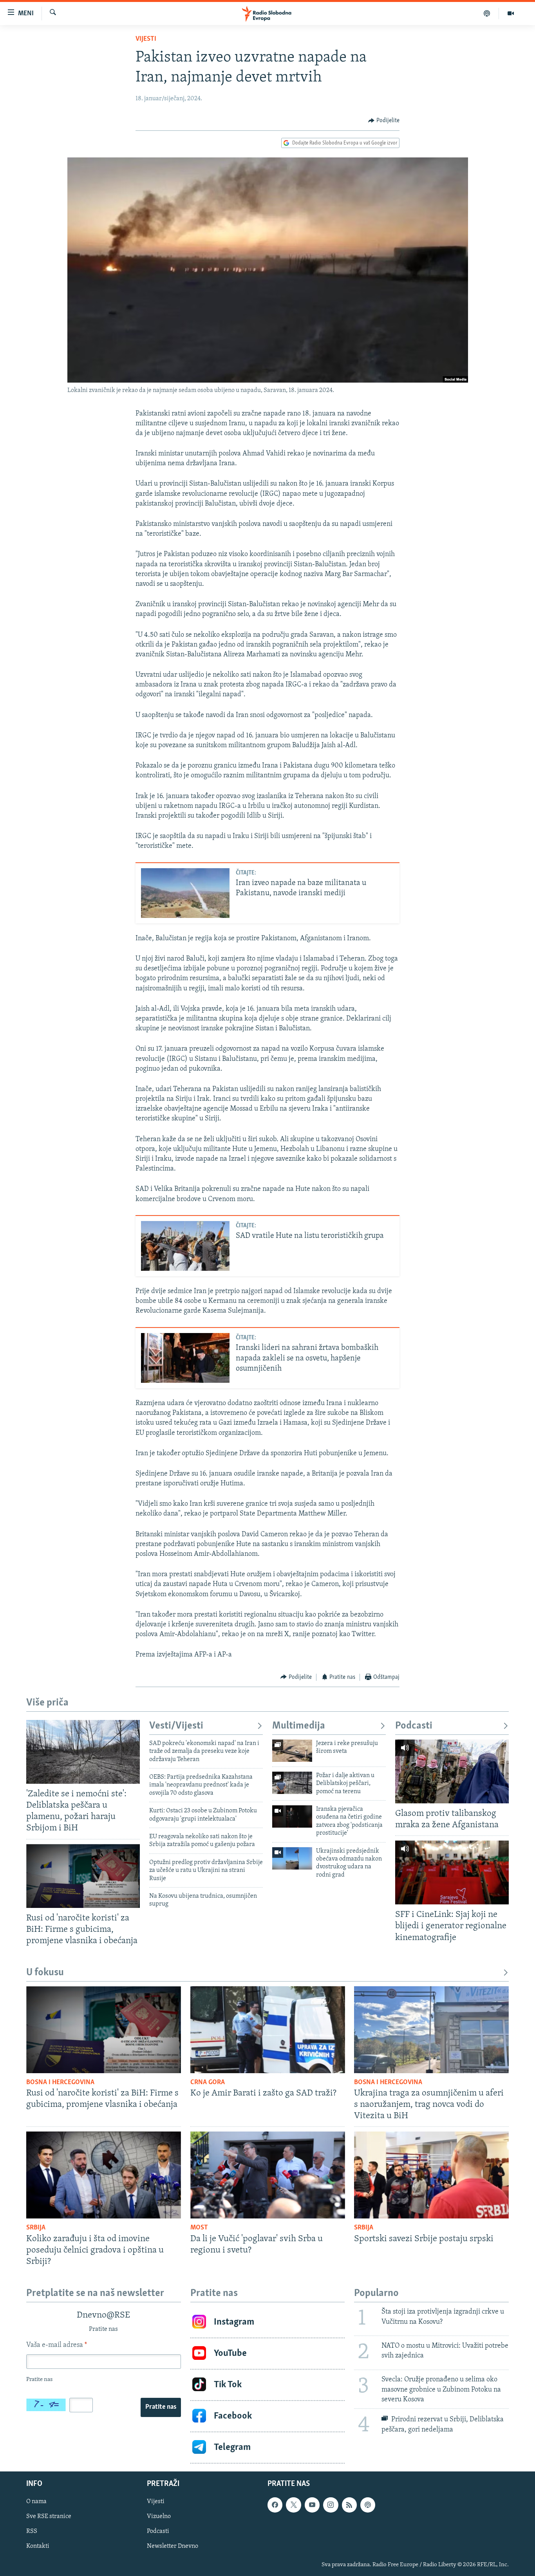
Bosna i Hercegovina (60, 2083)
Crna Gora (208, 2083)
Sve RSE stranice (49, 2516)
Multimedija (299, 1726)
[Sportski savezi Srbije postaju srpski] (431, 2175)
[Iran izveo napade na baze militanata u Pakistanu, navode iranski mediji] (185, 893)
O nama (36, 2502)
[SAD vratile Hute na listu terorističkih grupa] (185, 1246)
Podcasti (414, 1726)
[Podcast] (487, 13)
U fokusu (45, 1973)
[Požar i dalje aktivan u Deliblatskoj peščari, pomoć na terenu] (292, 1783)
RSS (32, 2531)
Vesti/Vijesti (176, 1726)
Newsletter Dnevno (173, 2546)
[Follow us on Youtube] (312, 2505)
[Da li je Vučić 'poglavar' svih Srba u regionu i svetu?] (268, 2175)
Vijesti (146, 39)
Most (199, 2228)
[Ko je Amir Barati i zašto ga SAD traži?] (268, 2030)
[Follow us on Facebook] (275, 2505)
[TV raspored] (368, 2505)
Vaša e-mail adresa (57, 2345)
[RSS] (349, 2505)
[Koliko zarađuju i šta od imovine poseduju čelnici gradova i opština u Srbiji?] (104, 2175)
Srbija (36, 2228)
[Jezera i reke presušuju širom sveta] (292, 1751)
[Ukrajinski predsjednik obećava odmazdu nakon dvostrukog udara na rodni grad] (292, 1858)
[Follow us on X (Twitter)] (293, 2505)
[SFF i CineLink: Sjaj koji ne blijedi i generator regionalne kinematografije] (452, 1872)
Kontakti (38, 2546)
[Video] (511, 13)
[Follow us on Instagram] (331, 2505)
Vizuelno (159, 2516)
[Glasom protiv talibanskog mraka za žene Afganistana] (452, 1771)
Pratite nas (161, 2407)
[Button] (384, 121)
